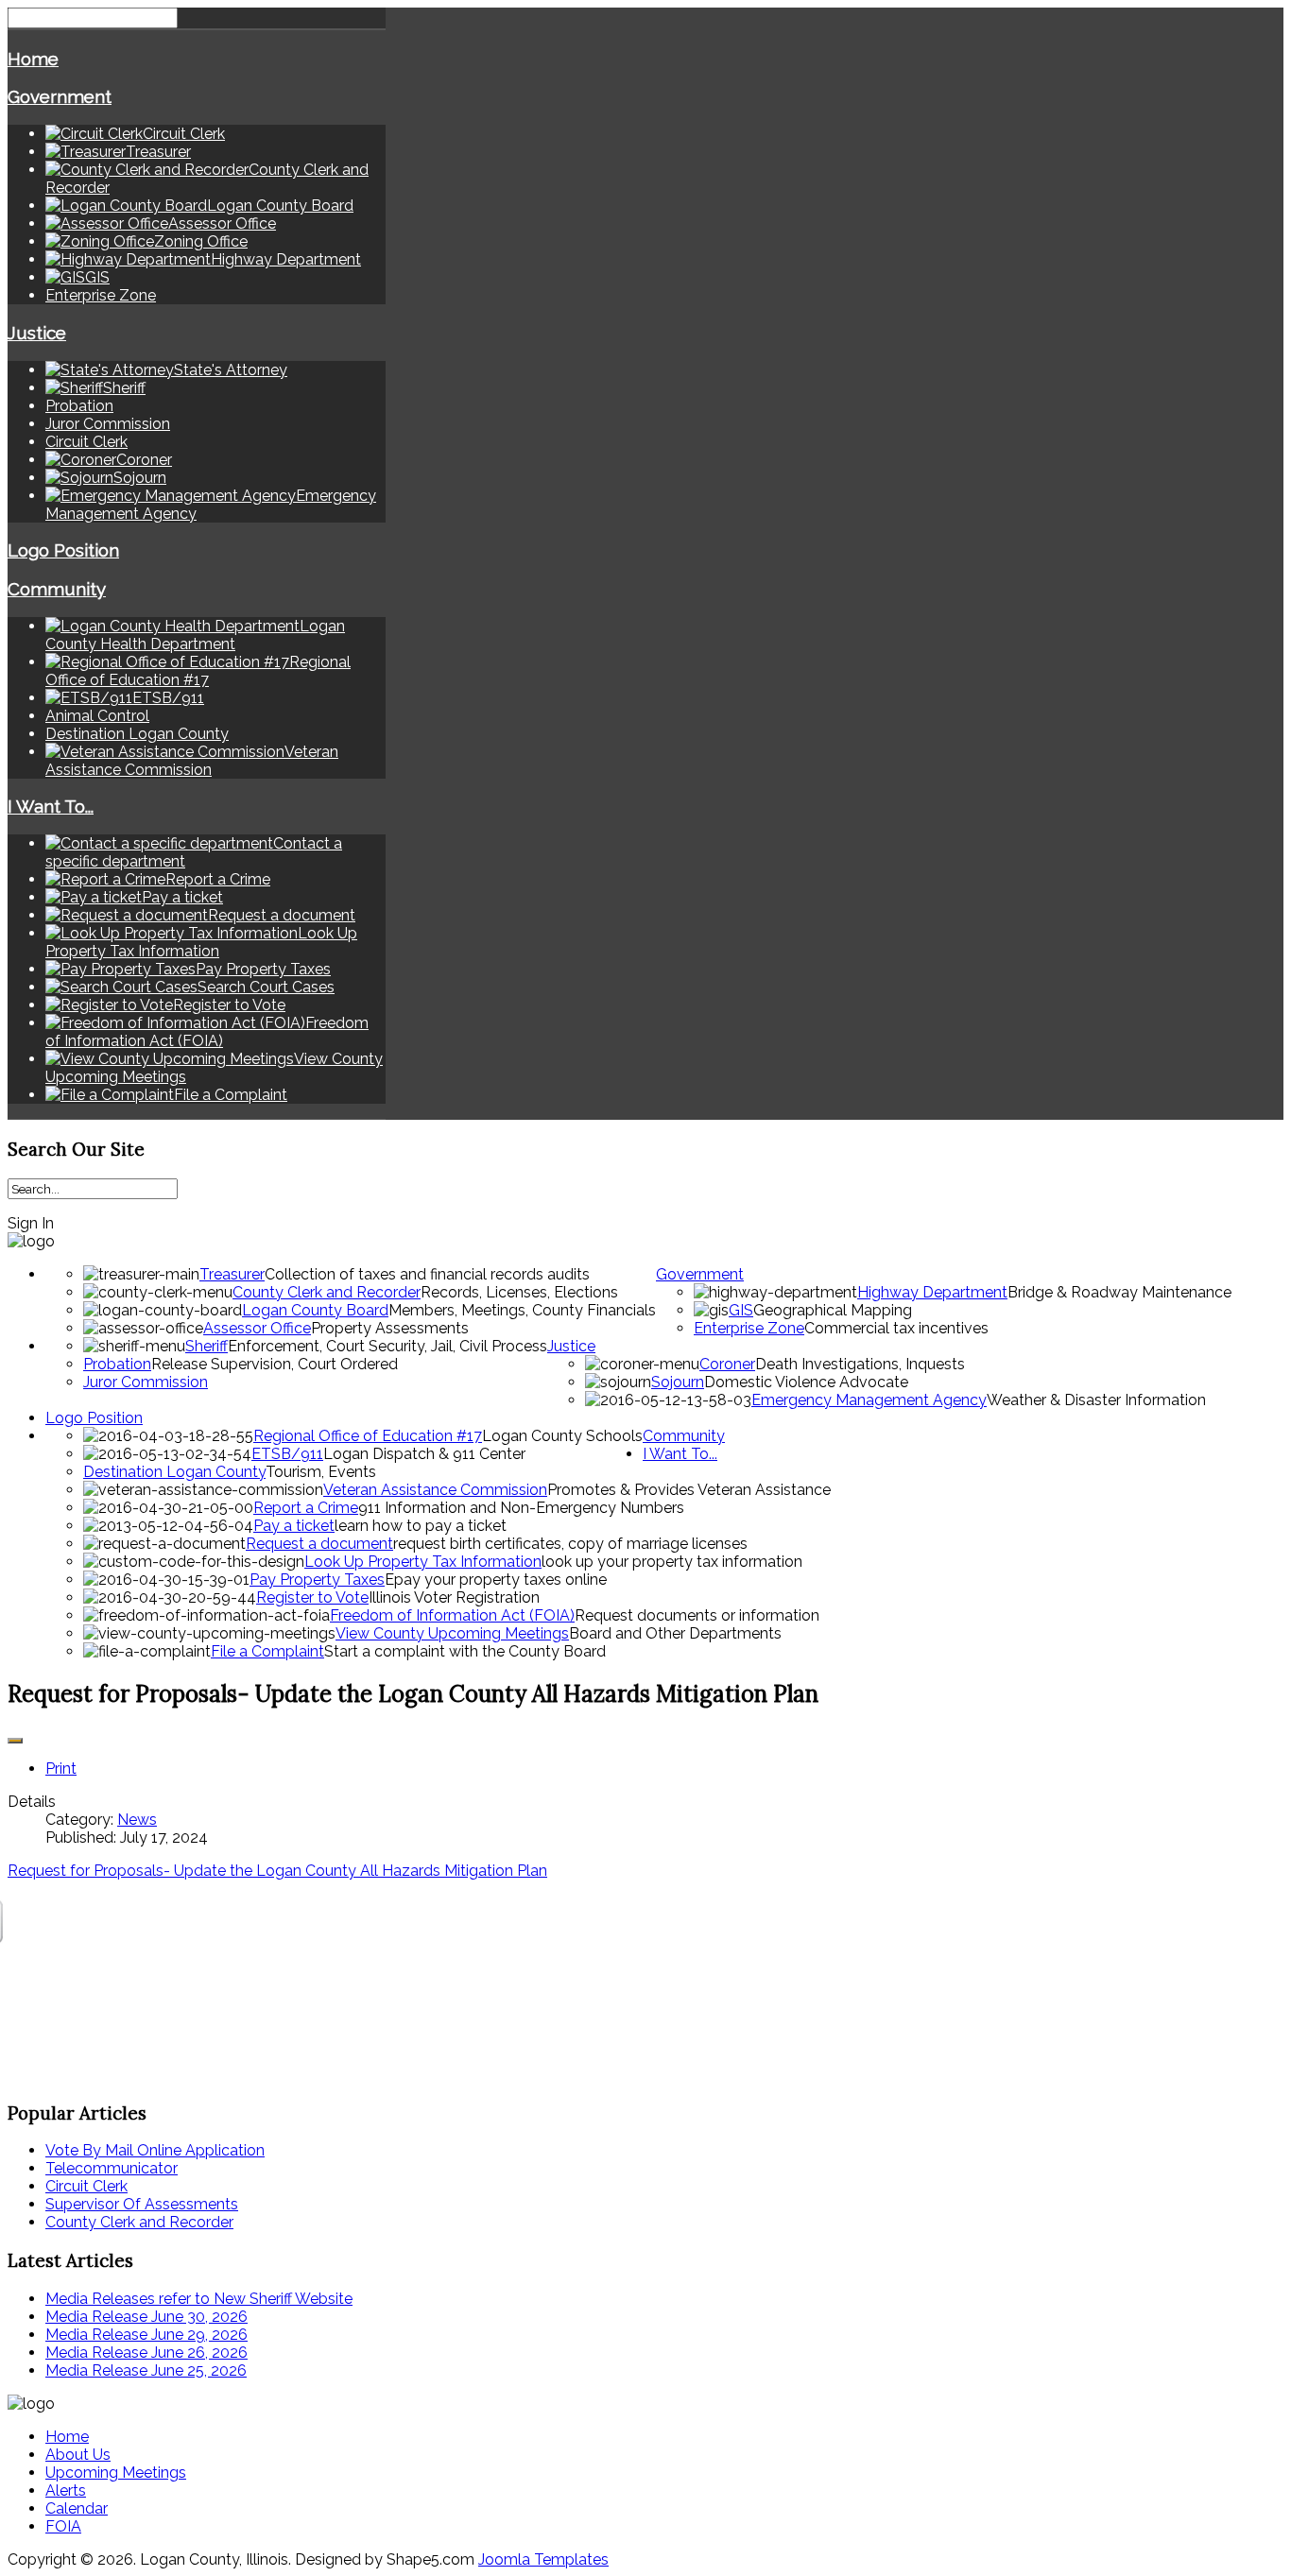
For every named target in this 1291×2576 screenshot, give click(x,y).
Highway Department (932, 1292)
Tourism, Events (321, 1472)
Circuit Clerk (86, 442)
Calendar (77, 2508)
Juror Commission (108, 424)
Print (61, 1769)
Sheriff (207, 1346)
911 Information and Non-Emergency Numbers (521, 1508)
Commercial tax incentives (896, 1328)
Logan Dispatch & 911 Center (424, 1454)
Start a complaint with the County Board (465, 1651)
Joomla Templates (543, 2559)
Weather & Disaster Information (1096, 1400)
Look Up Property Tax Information (423, 1562)
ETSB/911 (287, 1454)
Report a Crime (306, 1508)
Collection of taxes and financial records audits (427, 1274)
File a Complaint (267, 1651)
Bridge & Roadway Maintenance (1119, 1292)
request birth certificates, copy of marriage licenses (570, 1544)
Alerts (66, 2490)
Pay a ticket (294, 1526)
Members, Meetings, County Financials (522, 1310)
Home (33, 59)
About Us (78, 2455)
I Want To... (51, 806)
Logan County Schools (562, 1436)
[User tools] (15, 1741)
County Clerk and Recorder (327, 1292)
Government (60, 96)
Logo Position (63, 550)
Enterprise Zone (101, 295)
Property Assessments (390, 1328)
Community (57, 589)
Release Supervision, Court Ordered (275, 1364)
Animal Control (97, 716)
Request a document (319, 1544)
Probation (79, 406)
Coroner (727, 1364)
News (137, 1820)
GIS (741, 1310)
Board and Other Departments (675, 1633)
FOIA (63, 2526)
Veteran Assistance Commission (435, 1490)
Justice (37, 333)
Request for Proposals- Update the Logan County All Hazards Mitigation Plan (277, 1871)
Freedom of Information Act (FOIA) (452, 1615)
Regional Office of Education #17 (368, 1436)
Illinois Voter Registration (454, 1597)
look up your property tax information (672, 1562)
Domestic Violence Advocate (806, 1382)
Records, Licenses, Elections (519, 1292)
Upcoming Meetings (116, 2473)
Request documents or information (697, 1615)
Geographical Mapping (833, 1310)
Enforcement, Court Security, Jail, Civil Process (387, 1346)
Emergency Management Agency (869, 1400)
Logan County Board (315, 1310)
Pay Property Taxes (317, 1580)
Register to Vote (312, 1597)
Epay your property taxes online (496, 1580)
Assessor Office (257, 1328)
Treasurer (232, 1274)
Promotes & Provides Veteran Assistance (689, 1490)
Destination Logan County (137, 734)
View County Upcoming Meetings (452, 1633)
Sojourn (678, 1382)
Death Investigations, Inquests (860, 1364)
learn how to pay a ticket (421, 1526)
